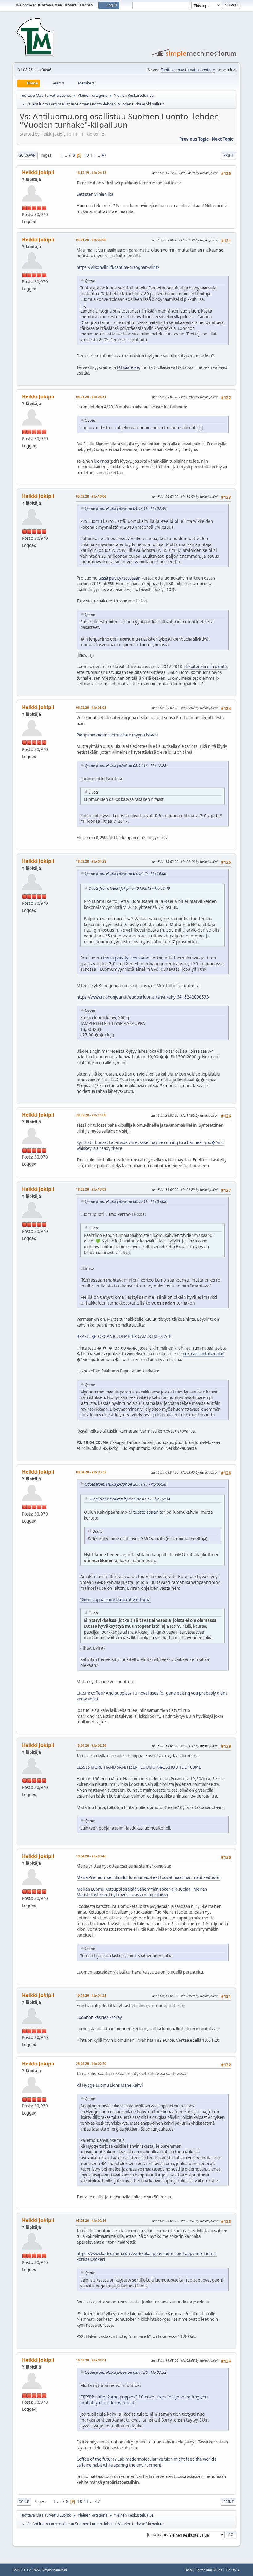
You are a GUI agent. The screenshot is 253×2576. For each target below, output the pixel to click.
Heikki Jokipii (38, 172)
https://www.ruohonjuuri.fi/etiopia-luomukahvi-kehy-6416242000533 (143, 997)
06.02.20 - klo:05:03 (91, 707)
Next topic (222, 139)
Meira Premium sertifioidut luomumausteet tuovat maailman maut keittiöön (148, 1877)
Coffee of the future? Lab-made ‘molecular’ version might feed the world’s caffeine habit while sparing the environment (146, 2462)
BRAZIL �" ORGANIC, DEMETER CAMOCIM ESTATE (124, 1336)
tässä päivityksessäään (119, 578)
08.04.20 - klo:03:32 (91, 1472)
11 (93, 155)
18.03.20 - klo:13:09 (91, 1189)
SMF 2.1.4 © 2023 (26, 2570)
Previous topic (194, 139)
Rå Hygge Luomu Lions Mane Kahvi (110, 2085)
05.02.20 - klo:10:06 (91, 496)
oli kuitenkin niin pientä (205, 667)
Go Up (24, 2502)
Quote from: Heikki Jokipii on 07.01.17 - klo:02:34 (129, 1499)
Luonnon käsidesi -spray (99, 2017)
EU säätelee (128, 367)
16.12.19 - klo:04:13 (91, 172)
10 (86, 155)
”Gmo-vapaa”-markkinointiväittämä (115, 1600)
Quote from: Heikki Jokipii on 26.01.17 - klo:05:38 (126, 1484)
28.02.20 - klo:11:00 (91, 1115)
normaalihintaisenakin (203, 1354)
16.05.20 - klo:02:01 (91, 2360)
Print (228, 155)
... (66, 155)
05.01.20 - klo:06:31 (91, 397)
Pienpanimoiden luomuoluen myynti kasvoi (117, 735)
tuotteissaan (146, 1512)
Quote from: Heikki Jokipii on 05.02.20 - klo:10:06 (126, 874)
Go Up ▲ (233, 2570)
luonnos (101, 461)
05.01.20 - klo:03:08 (91, 240)
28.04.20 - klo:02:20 (91, 2063)
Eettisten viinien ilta (95, 194)
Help (188, 2570)
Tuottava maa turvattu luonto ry (188, 70)
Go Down (27, 155)
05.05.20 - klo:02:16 (91, 2220)
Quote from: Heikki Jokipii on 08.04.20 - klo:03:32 (126, 2372)
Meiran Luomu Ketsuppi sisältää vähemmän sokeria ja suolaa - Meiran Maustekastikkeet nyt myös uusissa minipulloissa (142, 1892)
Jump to (154, 2535)
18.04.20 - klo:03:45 (91, 1856)
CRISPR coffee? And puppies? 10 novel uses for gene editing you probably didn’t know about (152, 1696)
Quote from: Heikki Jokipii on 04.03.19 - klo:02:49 (126, 509)
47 (104, 155)
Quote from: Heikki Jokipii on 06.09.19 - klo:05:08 (126, 1202)
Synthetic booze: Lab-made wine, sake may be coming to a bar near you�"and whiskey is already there (150, 1145)
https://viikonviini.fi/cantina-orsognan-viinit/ (118, 267)
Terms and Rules (209, 2570)
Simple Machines (54, 2570)
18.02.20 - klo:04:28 (91, 861)
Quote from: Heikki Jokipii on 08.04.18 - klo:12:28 (126, 766)
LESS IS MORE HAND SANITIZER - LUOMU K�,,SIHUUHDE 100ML (139, 1767)
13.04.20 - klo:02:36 (91, 1745)
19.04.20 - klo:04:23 (91, 1995)
